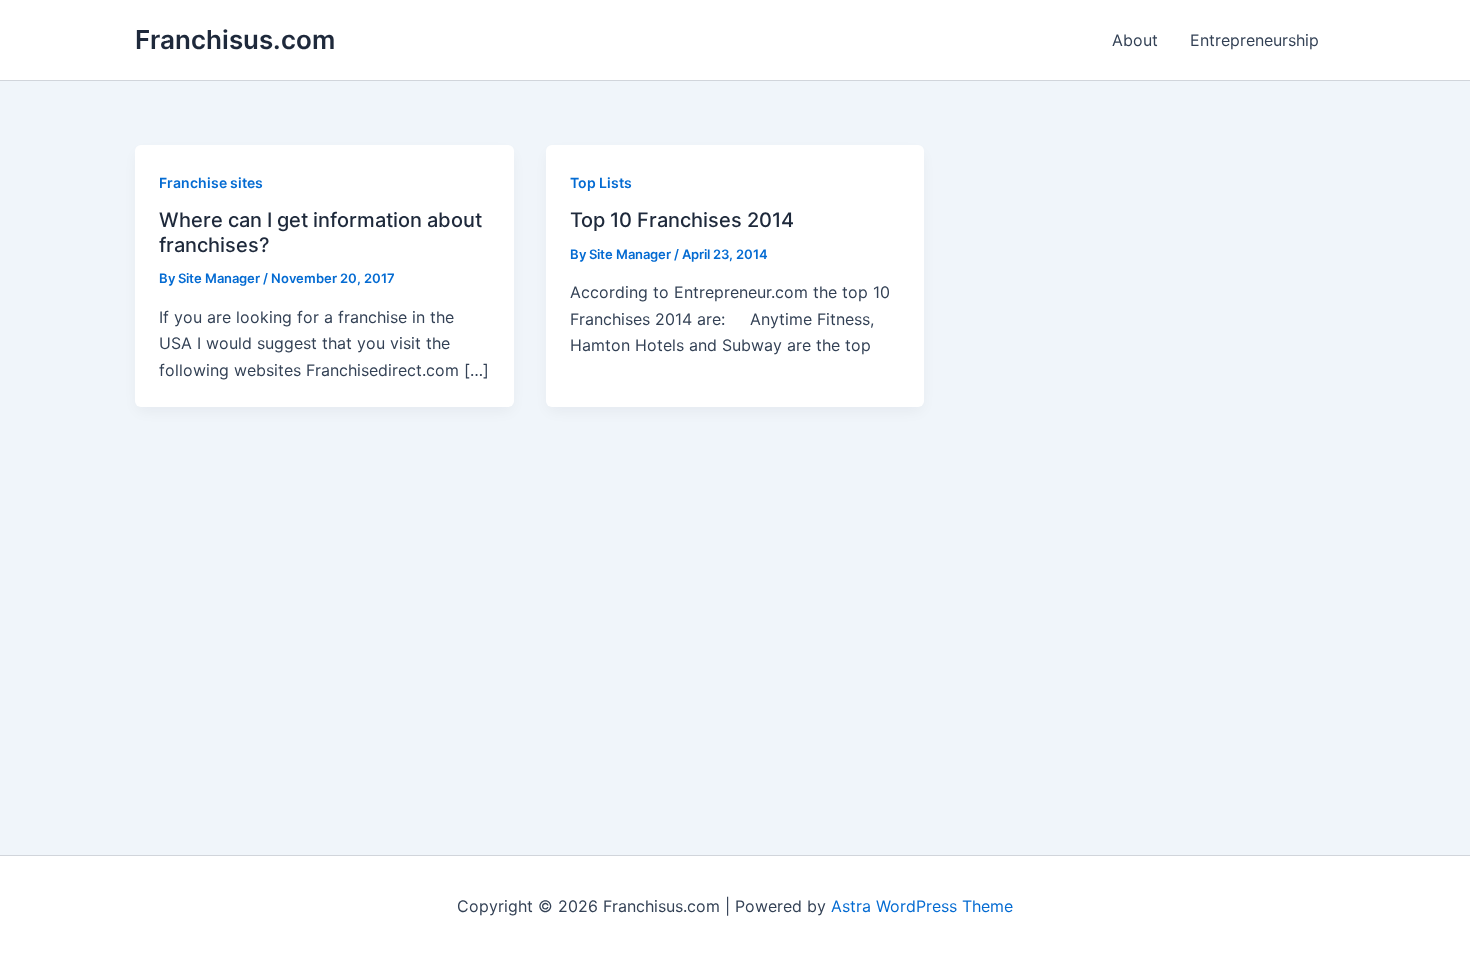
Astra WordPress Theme (922, 906)
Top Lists (601, 182)
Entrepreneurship (1254, 40)
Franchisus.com (235, 39)
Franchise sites (211, 182)
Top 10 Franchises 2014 (682, 220)
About (1135, 40)
